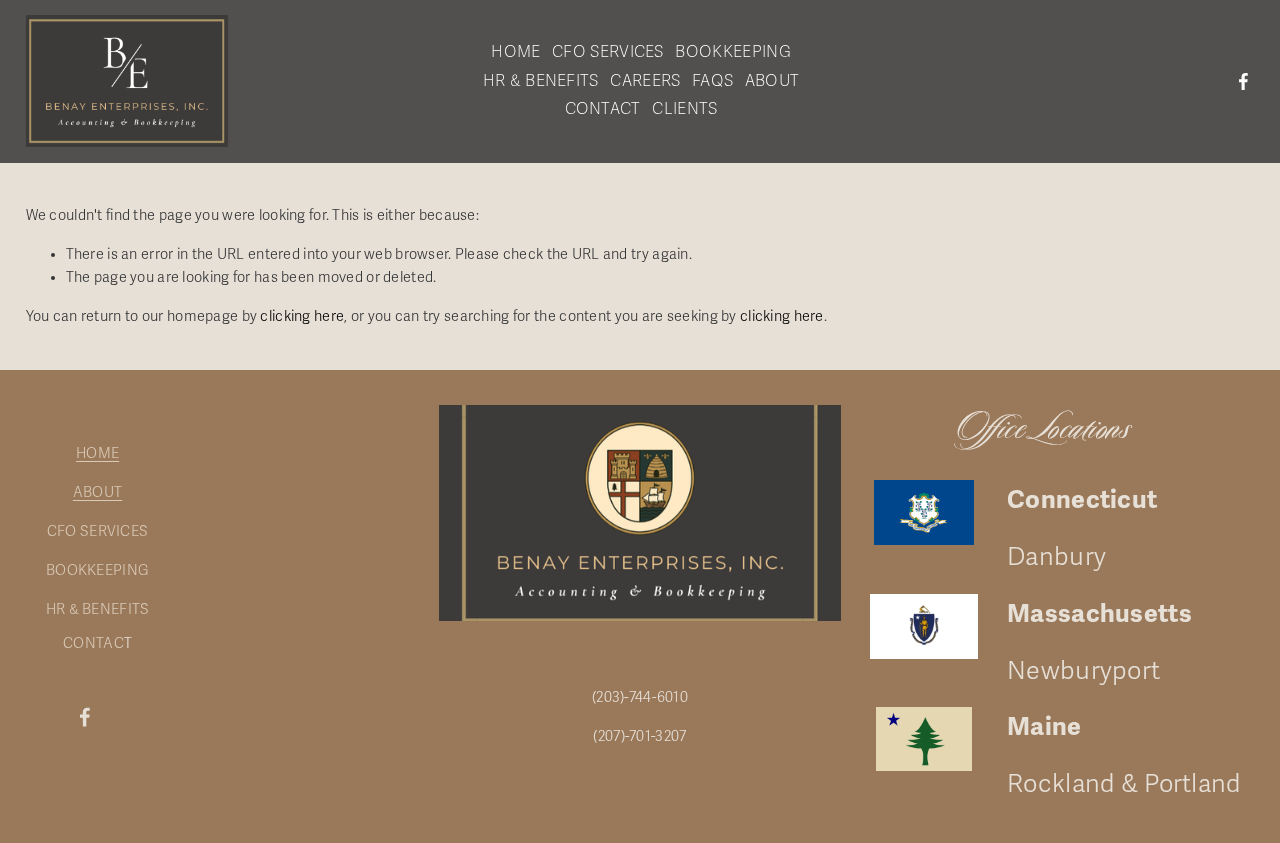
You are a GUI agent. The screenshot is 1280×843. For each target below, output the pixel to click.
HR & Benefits (541, 81)
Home (515, 52)
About (772, 81)
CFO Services (608, 52)
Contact (603, 109)
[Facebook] (1243, 81)
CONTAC (93, 643)
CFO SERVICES (97, 531)
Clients (684, 109)
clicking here (302, 316)
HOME (97, 453)
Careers (645, 81)
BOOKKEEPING (97, 570)
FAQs (712, 81)
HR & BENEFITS (98, 609)
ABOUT (97, 492)
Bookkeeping (733, 52)
